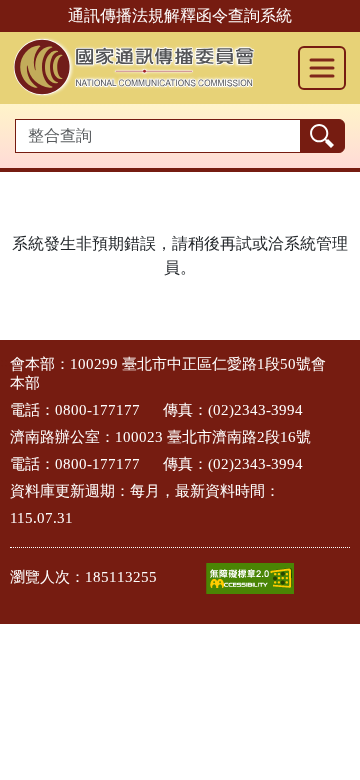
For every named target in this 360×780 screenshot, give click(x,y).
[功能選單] (322, 68)
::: (6, 362)
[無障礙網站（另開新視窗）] (250, 578)
